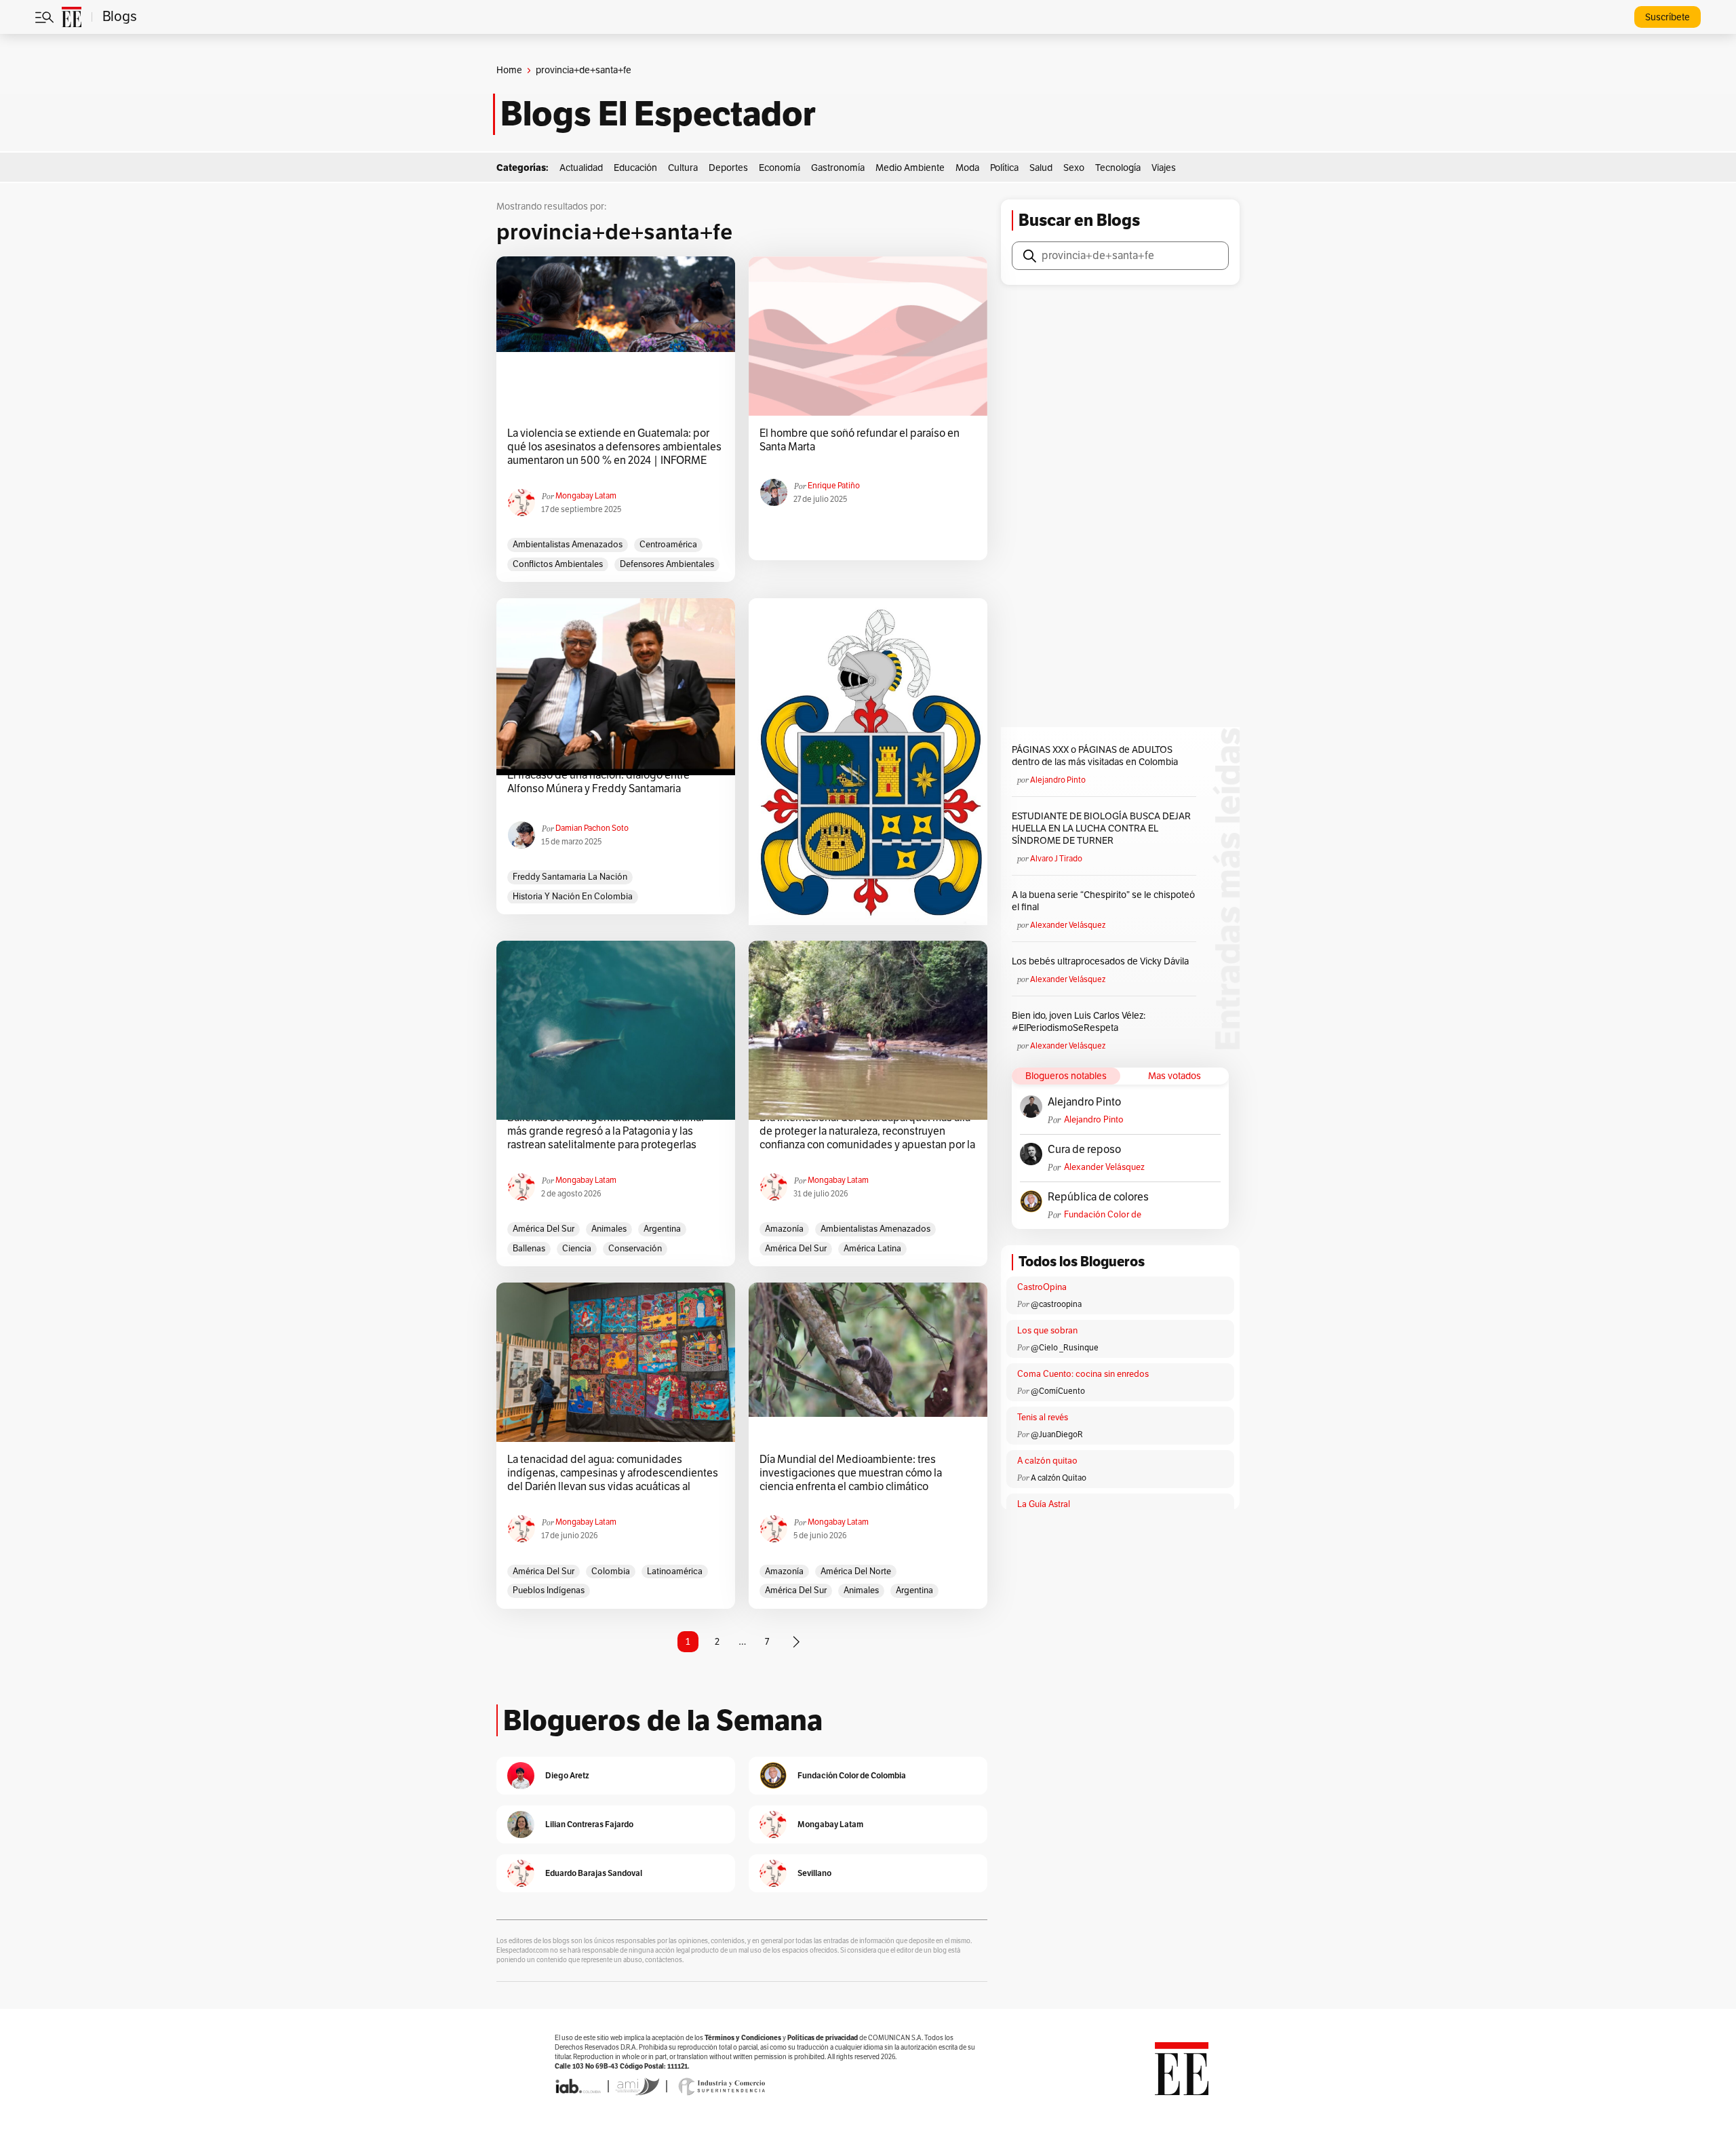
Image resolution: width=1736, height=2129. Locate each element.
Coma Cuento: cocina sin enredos (1083, 1374)
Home (509, 70)
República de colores (1098, 1197)
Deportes (728, 168)
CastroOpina (1042, 1287)
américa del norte (856, 1571)
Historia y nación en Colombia (573, 897)
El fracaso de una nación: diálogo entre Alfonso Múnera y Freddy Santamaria (598, 782)
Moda (967, 168)
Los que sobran (1047, 1331)
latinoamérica (675, 1571)
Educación (635, 168)
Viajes (1164, 168)
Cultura (683, 168)
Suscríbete (1668, 17)
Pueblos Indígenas (549, 1590)
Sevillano (814, 1873)
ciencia (577, 1249)
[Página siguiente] (796, 1642)
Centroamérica (668, 545)
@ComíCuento (1058, 1391)
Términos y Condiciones (743, 2038)
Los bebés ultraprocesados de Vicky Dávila (1102, 961)
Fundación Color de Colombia (1103, 1215)
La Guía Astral (1044, 1504)
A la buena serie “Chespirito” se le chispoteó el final (1103, 901)
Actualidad (581, 168)
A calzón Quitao (1059, 1478)
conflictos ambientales (558, 564)
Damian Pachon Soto (592, 828)
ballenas (529, 1249)
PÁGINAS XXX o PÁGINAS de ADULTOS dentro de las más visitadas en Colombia (1095, 756)
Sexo (1074, 168)
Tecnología (1118, 168)
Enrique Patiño (834, 486)
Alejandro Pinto (1058, 780)
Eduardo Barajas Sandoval (594, 1873)
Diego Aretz (567, 1775)
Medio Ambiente (910, 168)
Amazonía (784, 1229)
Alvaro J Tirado (1056, 859)
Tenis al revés (1043, 1418)
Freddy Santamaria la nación (570, 877)
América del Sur (544, 1229)
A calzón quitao (1047, 1461)
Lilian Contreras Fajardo (589, 1824)
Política (1004, 168)
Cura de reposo (1084, 1150)
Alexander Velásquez (1068, 925)
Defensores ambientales (667, 564)
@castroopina (1056, 1304)
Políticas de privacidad (823, 2038)
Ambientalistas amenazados (568, 545)
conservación (635, 1249)
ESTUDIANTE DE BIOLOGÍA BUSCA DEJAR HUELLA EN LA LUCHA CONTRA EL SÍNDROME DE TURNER (1101, 828)
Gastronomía (838, 168)
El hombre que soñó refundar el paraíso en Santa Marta (860, 440)
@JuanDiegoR (1057, 1434)
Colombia (611, 1571)
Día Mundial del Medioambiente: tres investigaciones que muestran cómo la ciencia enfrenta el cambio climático (851, 1473)
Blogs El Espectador (658, 114)
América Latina (872, 1249)
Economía (780, 168)
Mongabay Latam (586, 496)
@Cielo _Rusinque (1065, 1348)
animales (609, 1229)
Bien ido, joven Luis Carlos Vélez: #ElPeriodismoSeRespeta (1079, 1022)
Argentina (662, 1229)
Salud (1041, 168)
